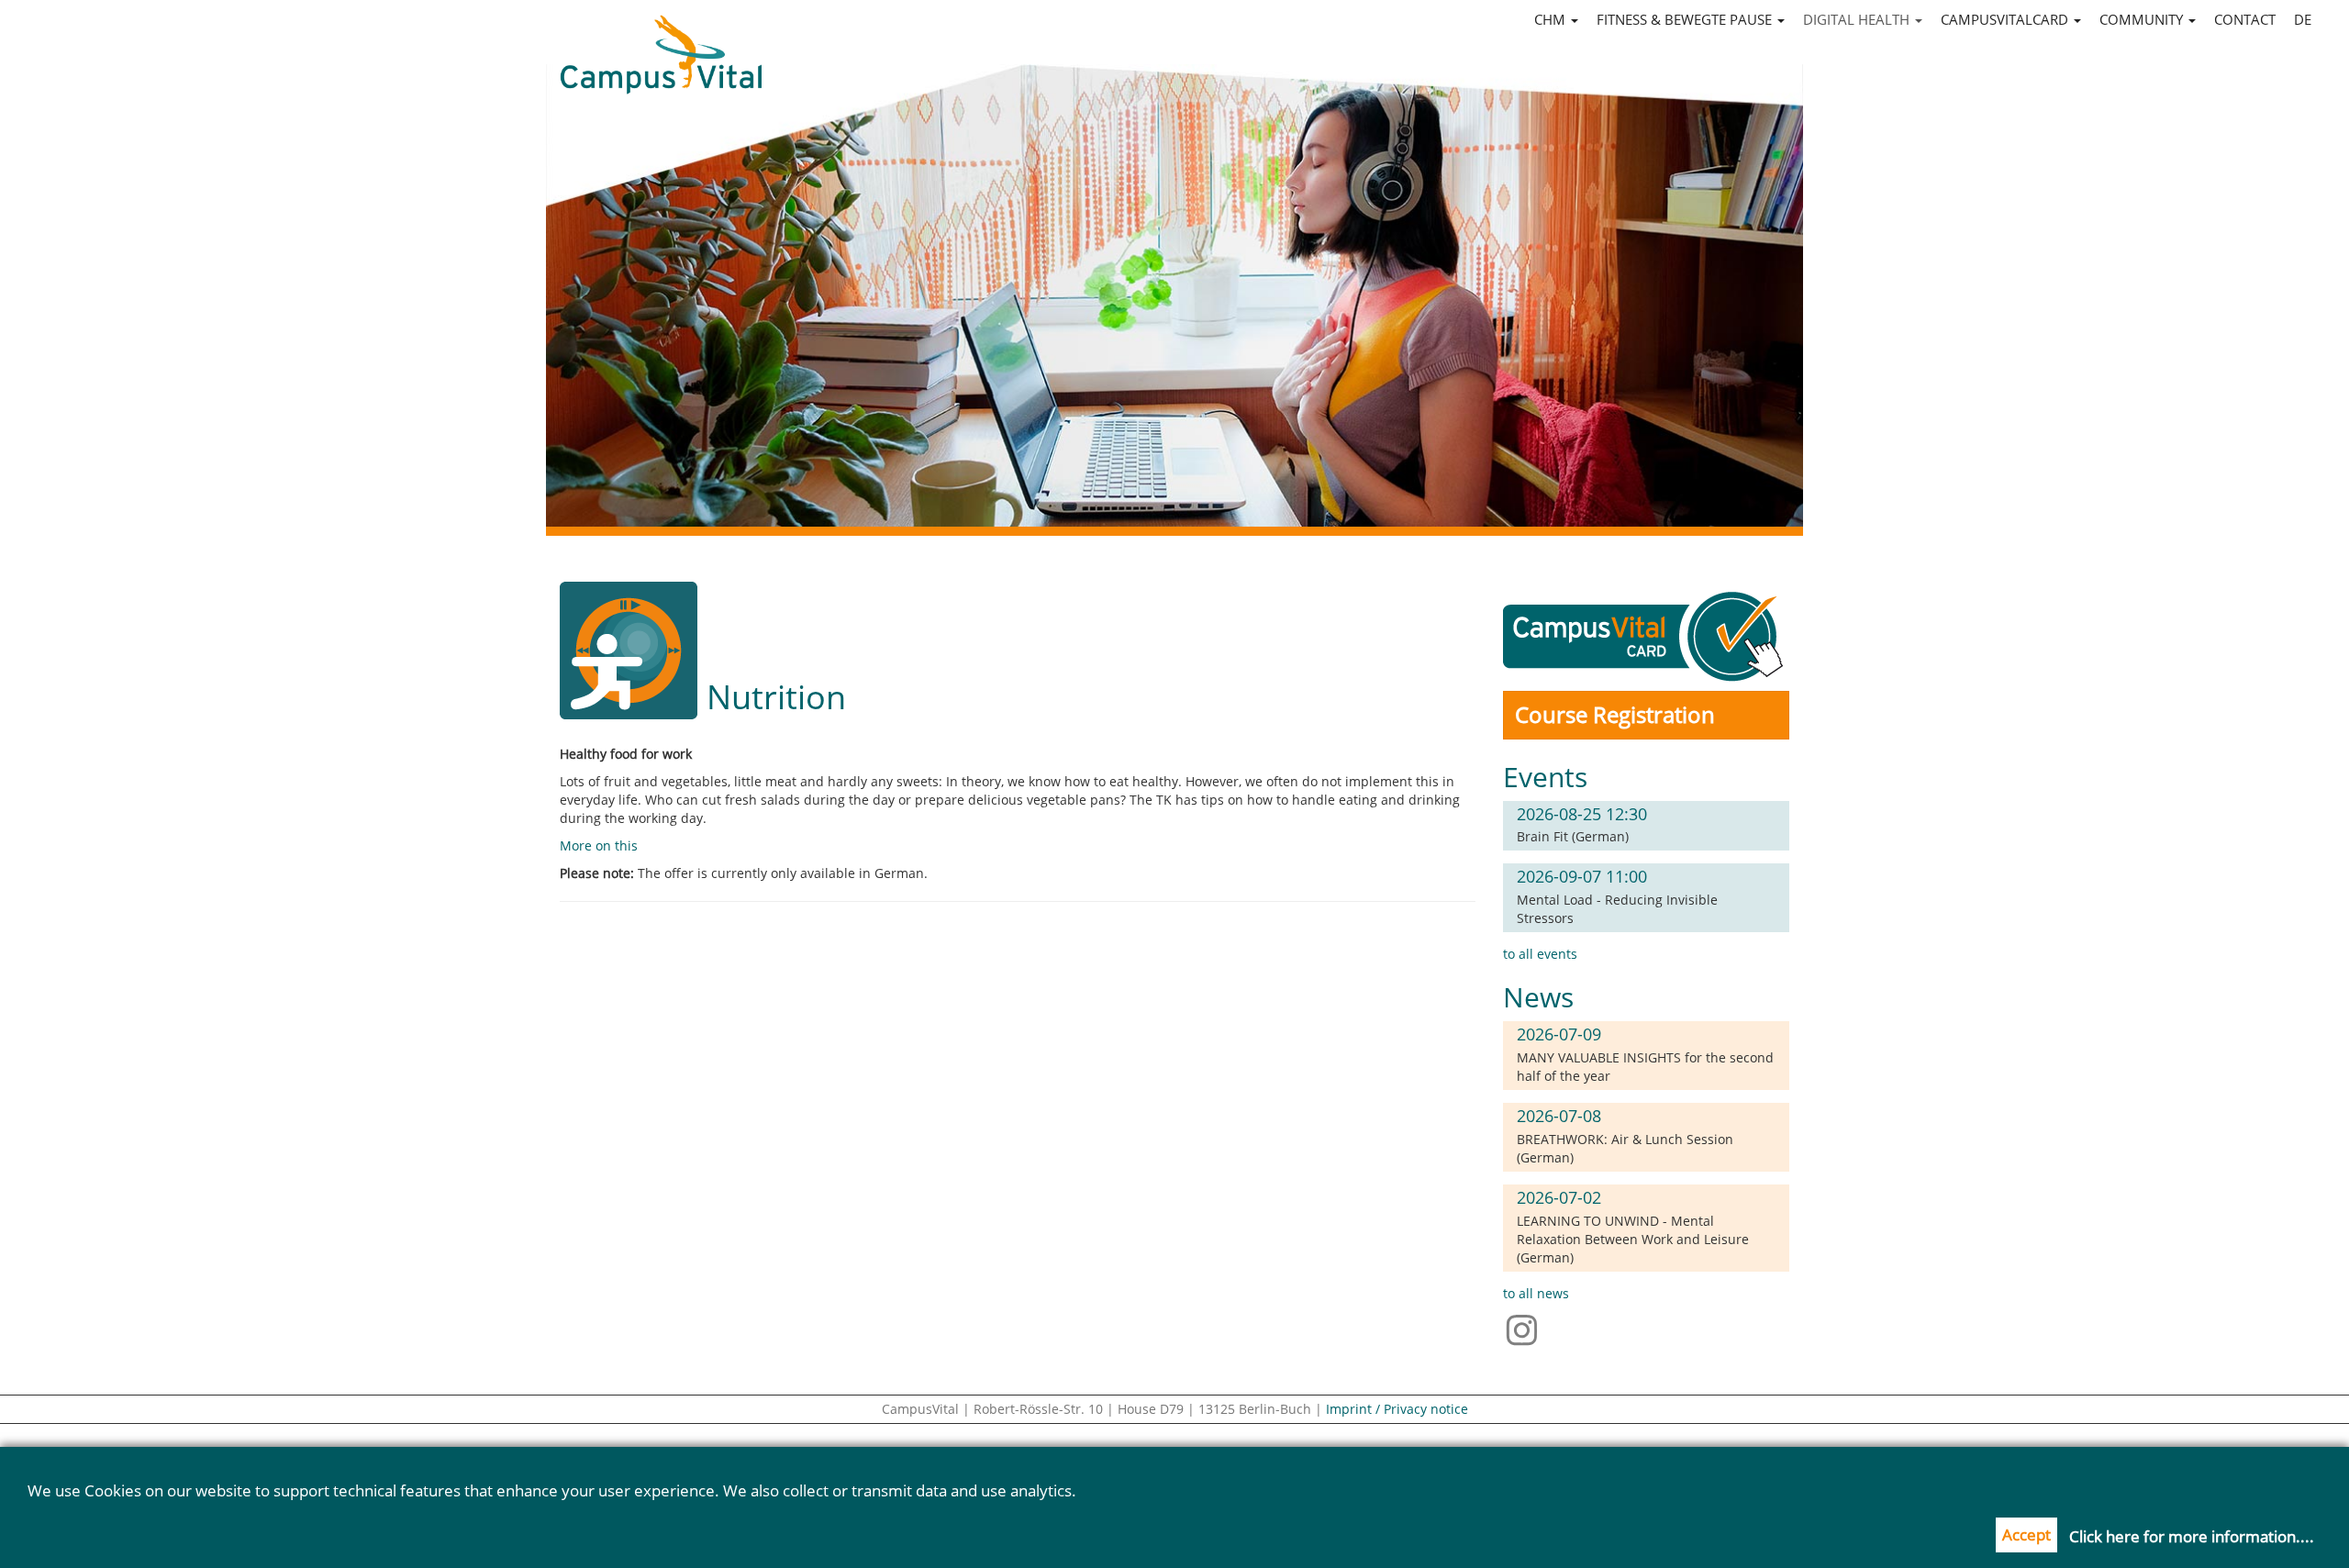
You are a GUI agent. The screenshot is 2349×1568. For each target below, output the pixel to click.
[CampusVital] (661, 38)
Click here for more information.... (2192, 1536)
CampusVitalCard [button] (2006, 19)
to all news (1536, 1293)
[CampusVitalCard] (1647, 635)
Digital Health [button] (1858, 19)
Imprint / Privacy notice (1397, 1409)
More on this (599, 845)
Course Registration (1615, 714)
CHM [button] (1552, 19)
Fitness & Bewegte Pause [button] (1686, 19)
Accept (2026, 1535)
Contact (2245, 19)
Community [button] (2143, 19)
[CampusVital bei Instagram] (1526, 1328)
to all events (1540, 954)
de (2303, 19)
